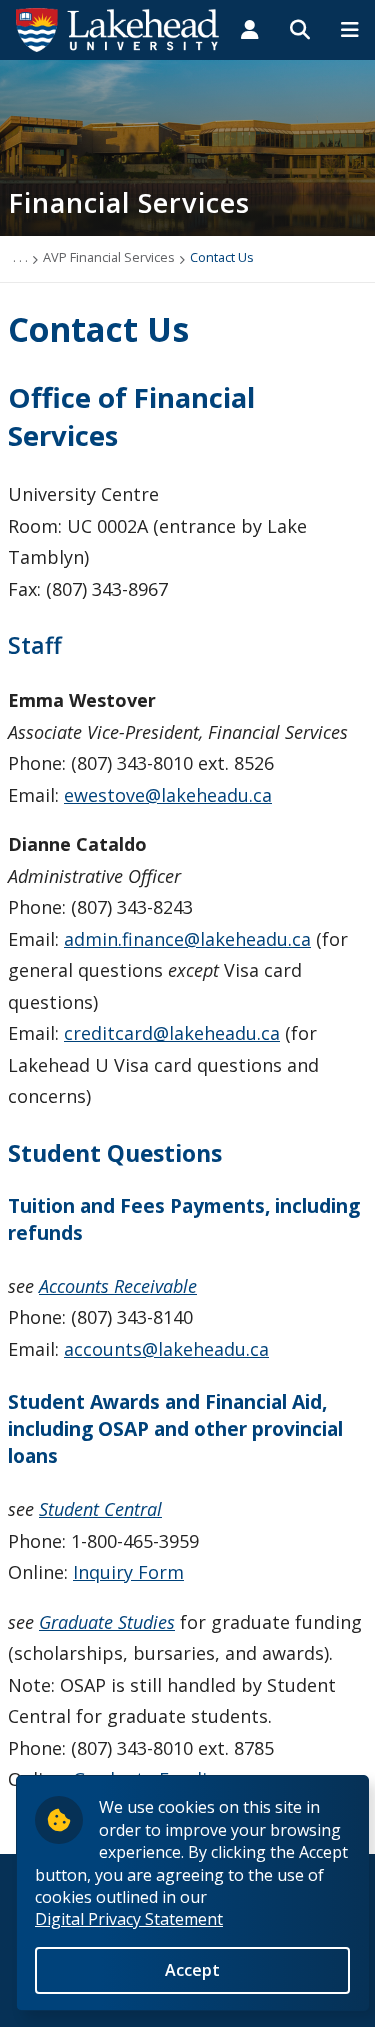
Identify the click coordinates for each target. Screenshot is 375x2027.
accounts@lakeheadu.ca (166, 1349)
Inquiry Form (128, 1572)
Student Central (100, 1509)
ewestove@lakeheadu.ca (168, 795)
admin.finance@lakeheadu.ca (187, 939)
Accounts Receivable (118, 1286)
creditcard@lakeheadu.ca (172, 1033)
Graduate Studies (107, 1622)
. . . (20, 257)
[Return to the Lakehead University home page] (118, 28)
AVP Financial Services (109, 257)
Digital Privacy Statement (129, 1919)
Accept (192, 1970)
